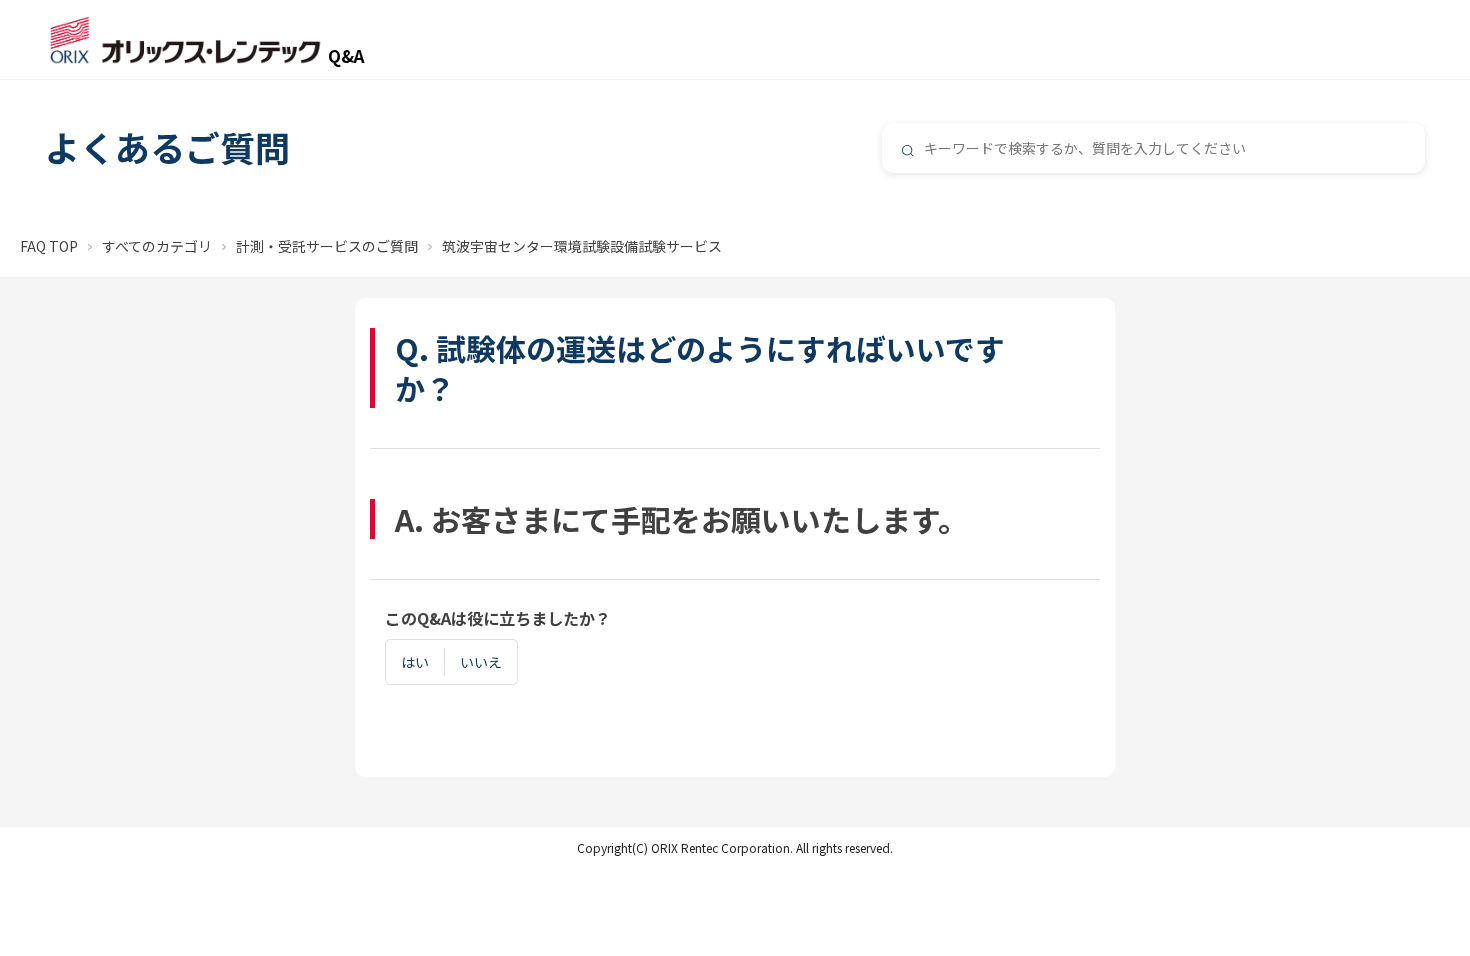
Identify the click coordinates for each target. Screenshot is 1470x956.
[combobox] (1153, 148)
